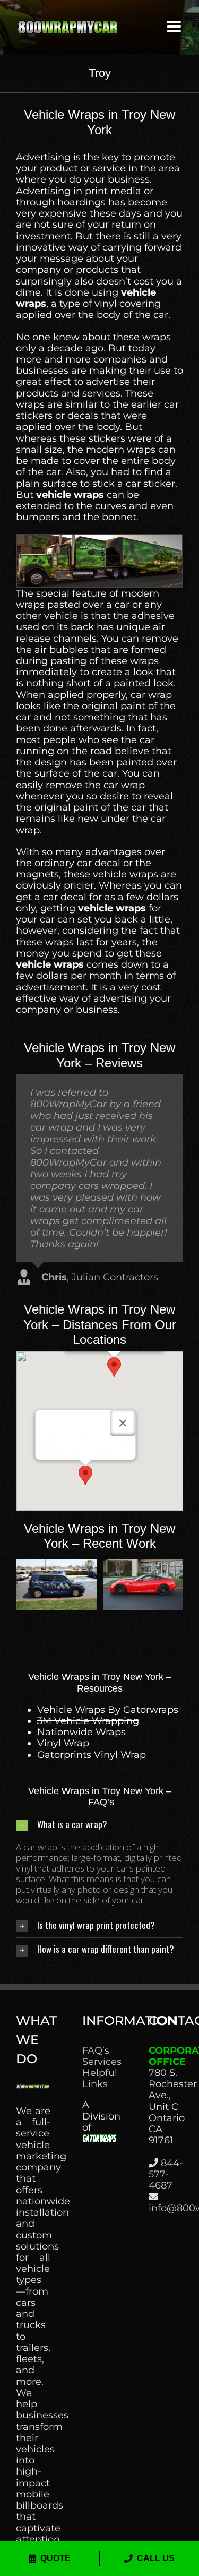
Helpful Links (99, 2079)
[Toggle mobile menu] (175, 27)
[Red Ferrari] (143, 1565)
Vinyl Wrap (63, 1743)
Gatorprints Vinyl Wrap (92, 1755)
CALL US (156, 2558)
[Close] (123, 1423)
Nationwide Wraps (81, 1732)
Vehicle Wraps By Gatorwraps (108, 1710)
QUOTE (55, 2558)
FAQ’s (96, 2051)
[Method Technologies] (56, 1565)
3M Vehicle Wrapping (88, 1721)
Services (99, 2062)
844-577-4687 (166, 2174)
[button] (114, 1367)
